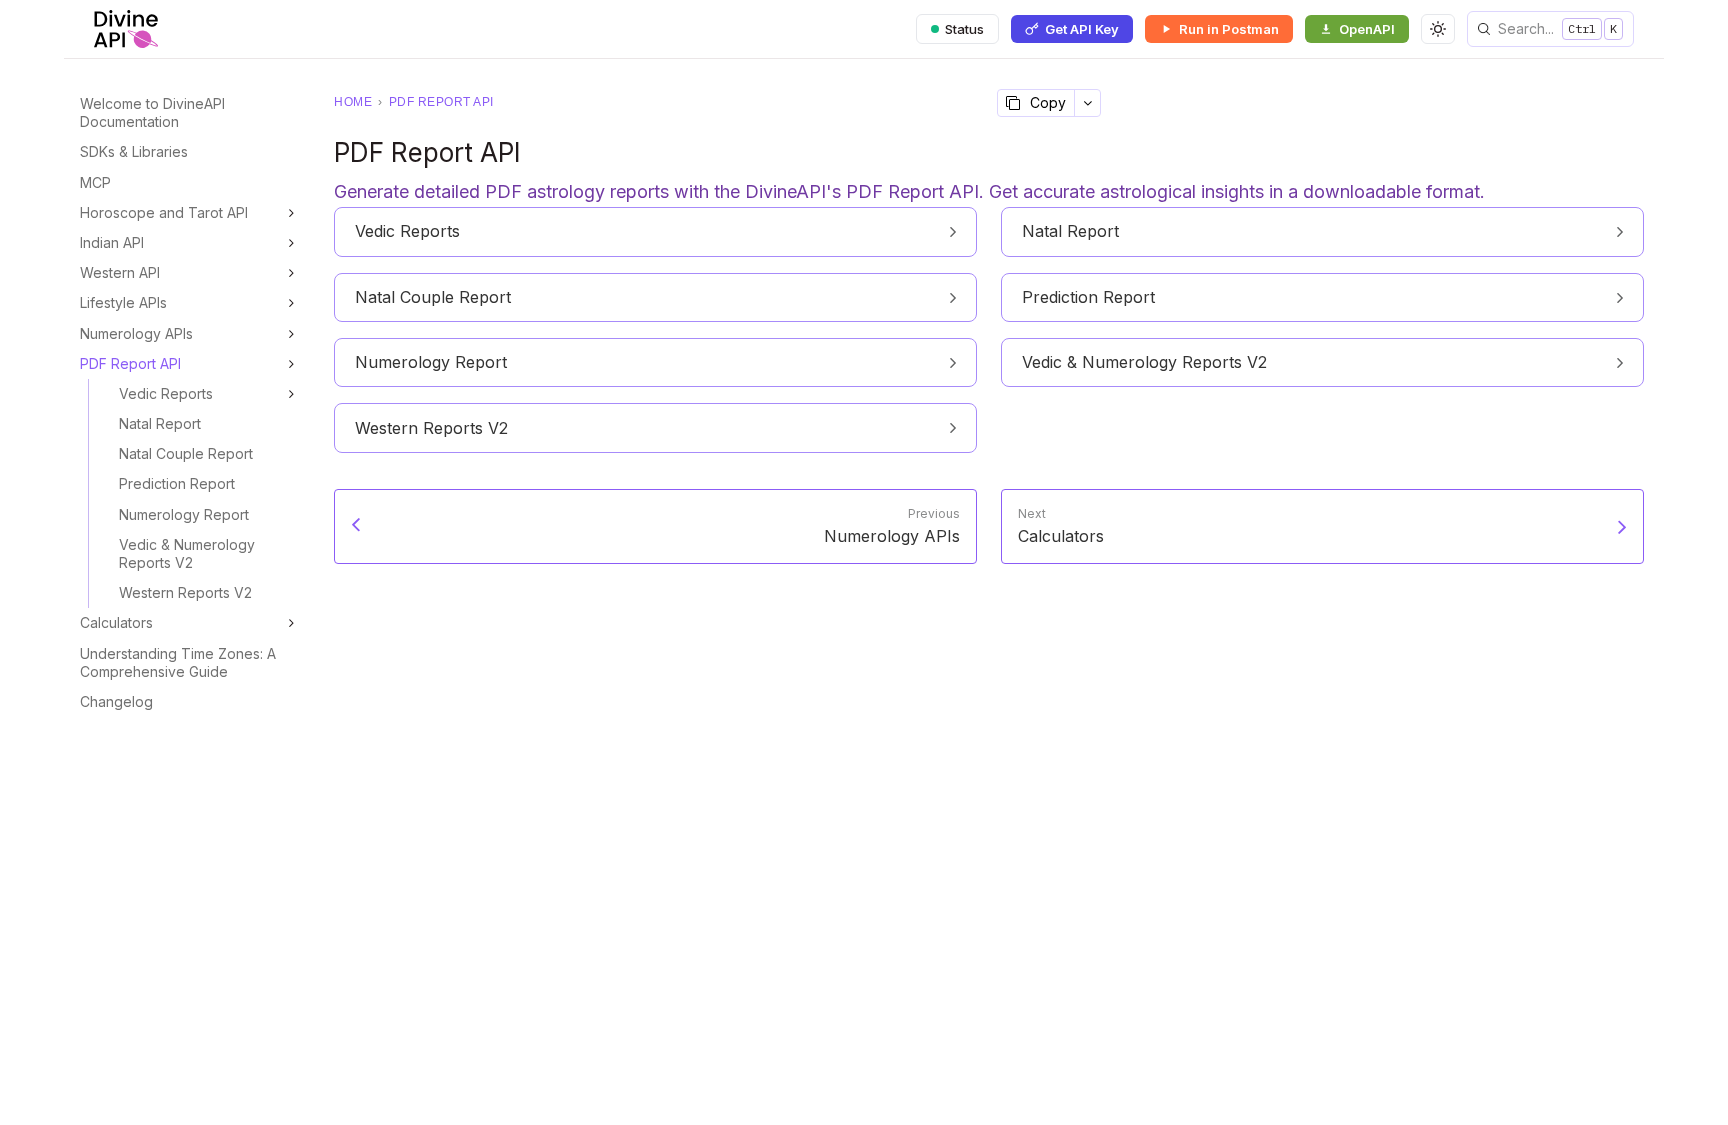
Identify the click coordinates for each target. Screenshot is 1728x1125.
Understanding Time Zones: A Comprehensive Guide (178, 662)
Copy (1048, 102)
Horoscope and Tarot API (164, 212)
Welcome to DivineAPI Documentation (152, 112)
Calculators (116, 622)
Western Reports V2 (185, 592)
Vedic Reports (166, 393)
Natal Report (160, 423)
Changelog (116, 701)
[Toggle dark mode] (1438, 29)
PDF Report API (130, 363)
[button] (1550, 29)
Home (353, 102)
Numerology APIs (136, 333)
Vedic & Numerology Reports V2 (187, 553)
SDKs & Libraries (134, 151)
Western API (120, 272)
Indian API (112, 242)
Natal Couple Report (186, 453)
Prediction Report (177, 483)
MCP (95, 182)
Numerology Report (184, 514)
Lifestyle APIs (123, 302)
